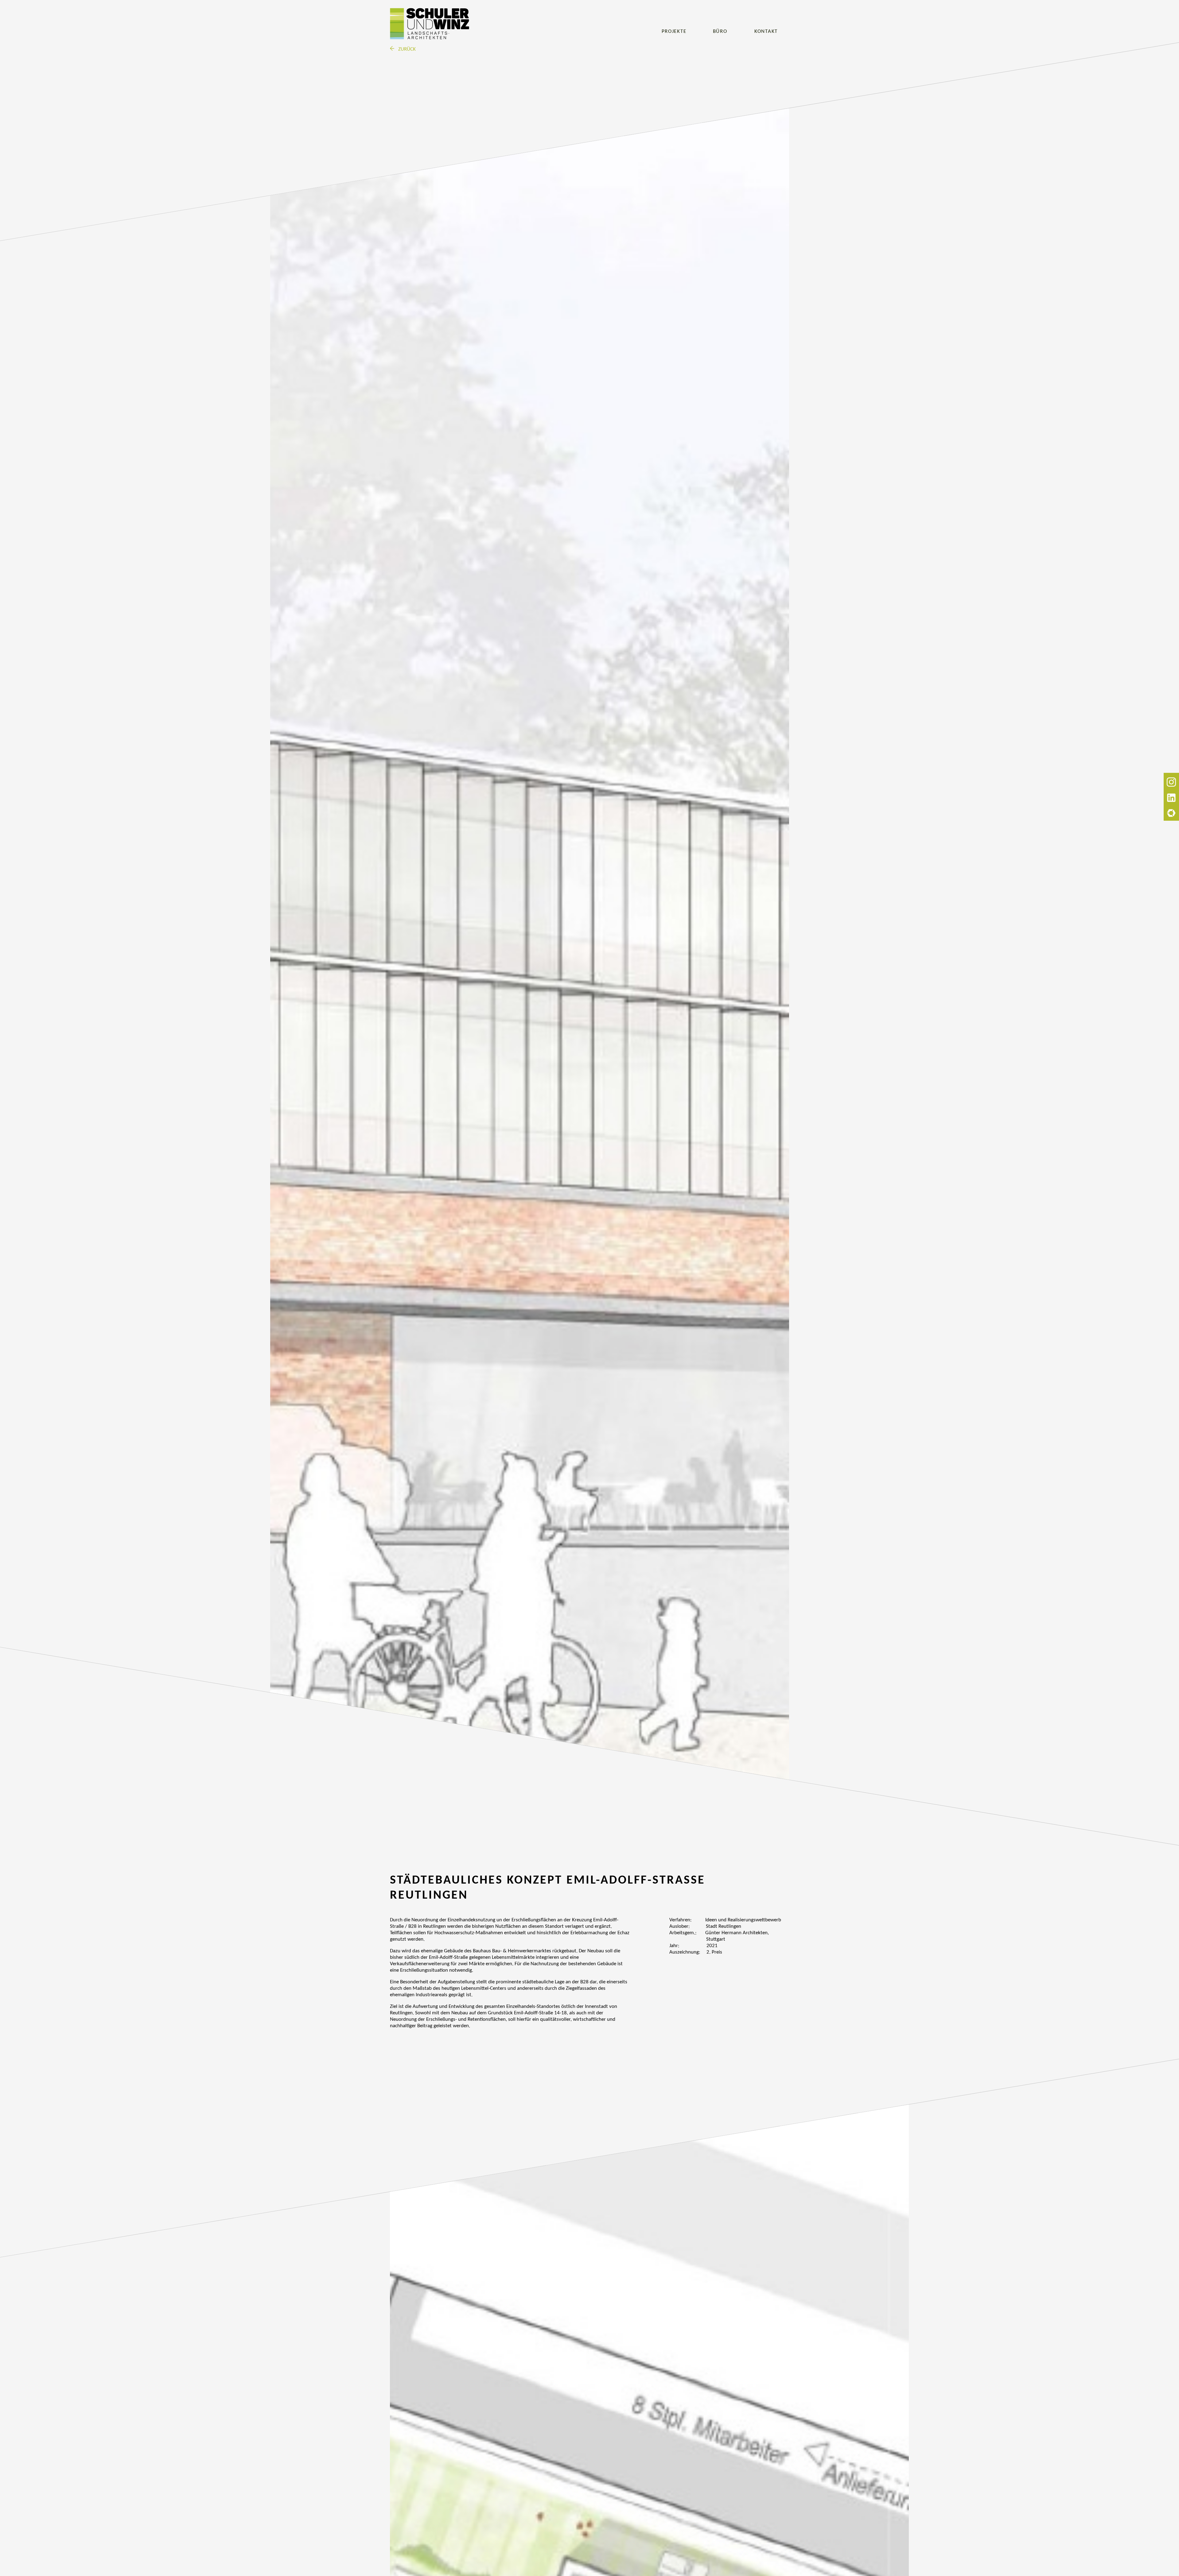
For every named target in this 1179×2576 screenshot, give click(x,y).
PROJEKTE (674, 31)
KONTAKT (766, 31)
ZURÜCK (406, 49)
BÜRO (720, 31)
